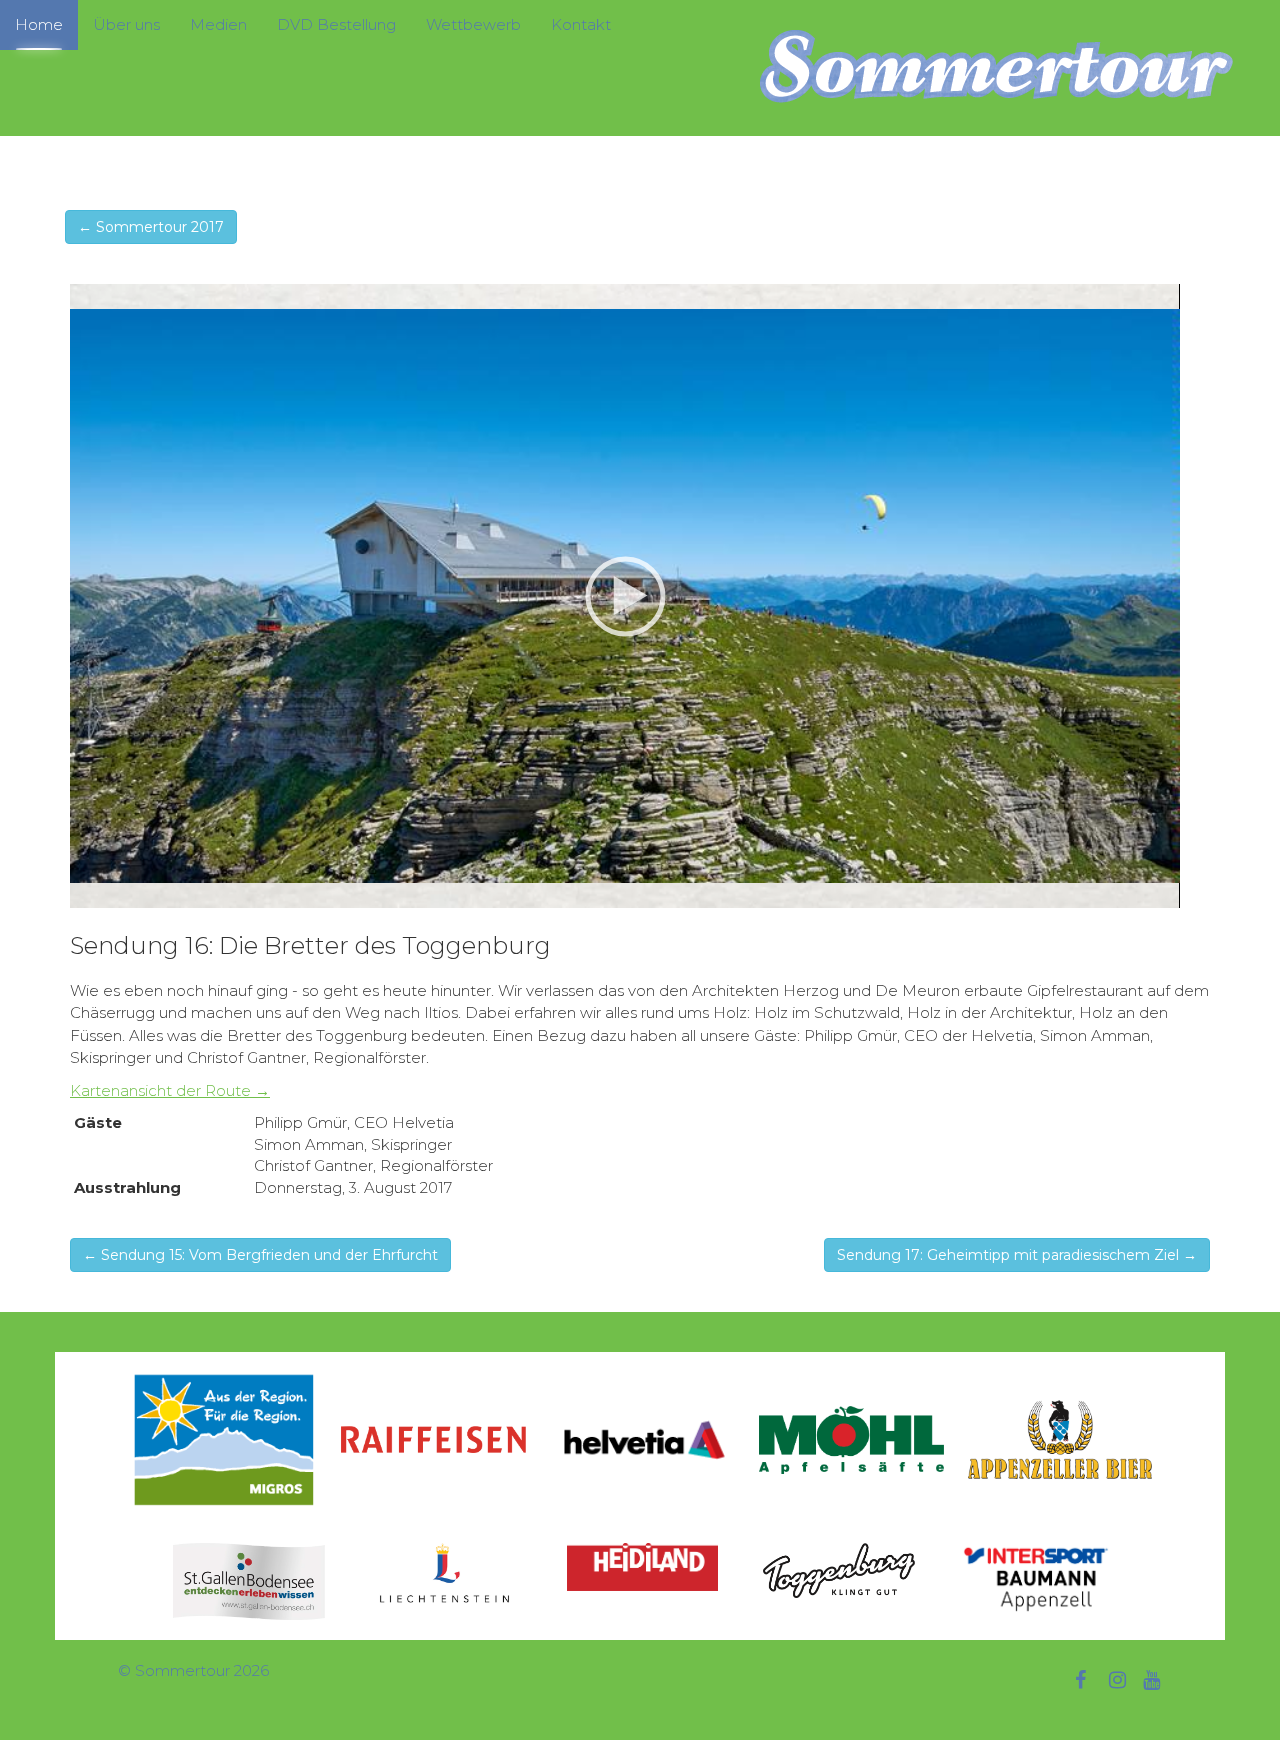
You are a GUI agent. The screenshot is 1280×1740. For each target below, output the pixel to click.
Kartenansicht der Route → (170, 1090)
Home (39, 24)
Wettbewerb (473, 24)
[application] (625, 596)
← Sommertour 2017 (151, 227)
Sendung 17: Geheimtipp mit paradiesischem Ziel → (1017, 1255)
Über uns (126, 24)
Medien (218, 24)
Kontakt (581, 24)
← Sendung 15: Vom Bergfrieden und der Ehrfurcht (260, 1255)
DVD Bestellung (336, 24)
